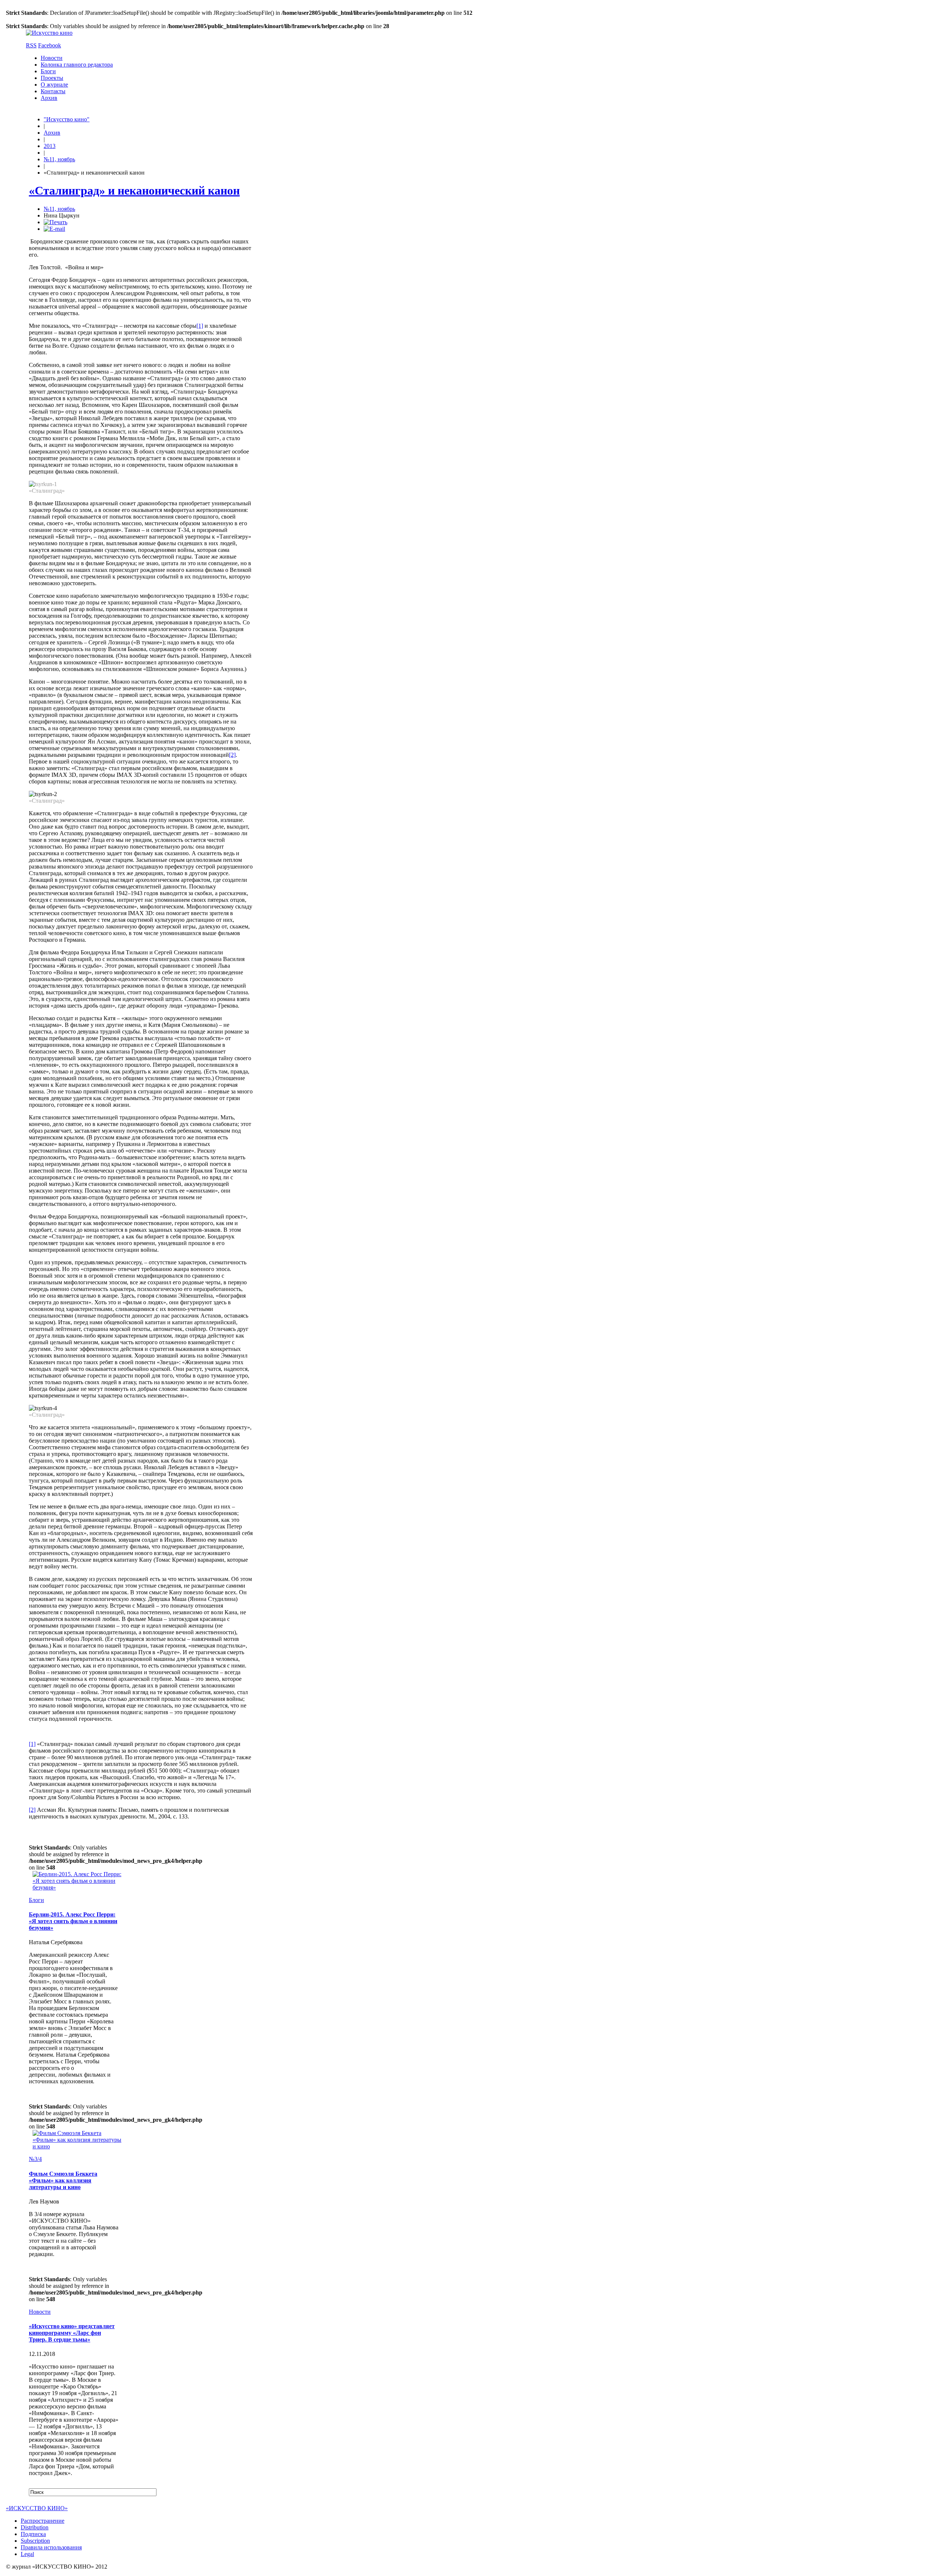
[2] (232, 755)
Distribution (35, 2527)
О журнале (54, 85)
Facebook (50, 45)
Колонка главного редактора (77, 65)
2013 (50, 146)
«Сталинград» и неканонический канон (134, 190)
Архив (49, 98)
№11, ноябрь (59, 159)
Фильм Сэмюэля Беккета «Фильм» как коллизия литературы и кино (63, 2180)
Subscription (35, 2541)
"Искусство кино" (67, 119)
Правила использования (51, 2547)
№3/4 (35, 2159)
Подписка (33, 2534)
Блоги (48, 71)
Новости (52, 58)
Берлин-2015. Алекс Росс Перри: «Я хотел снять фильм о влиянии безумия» (73, 1921)
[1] (200, 326)
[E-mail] (54, 229)
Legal (27, 2554)
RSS (31, 45)
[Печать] (55, 222)
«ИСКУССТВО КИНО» (37, 2508)
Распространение (43, 2521)
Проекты (52, 78)
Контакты (53, 91)
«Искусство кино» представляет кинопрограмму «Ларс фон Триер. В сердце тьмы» (72, 2333)
